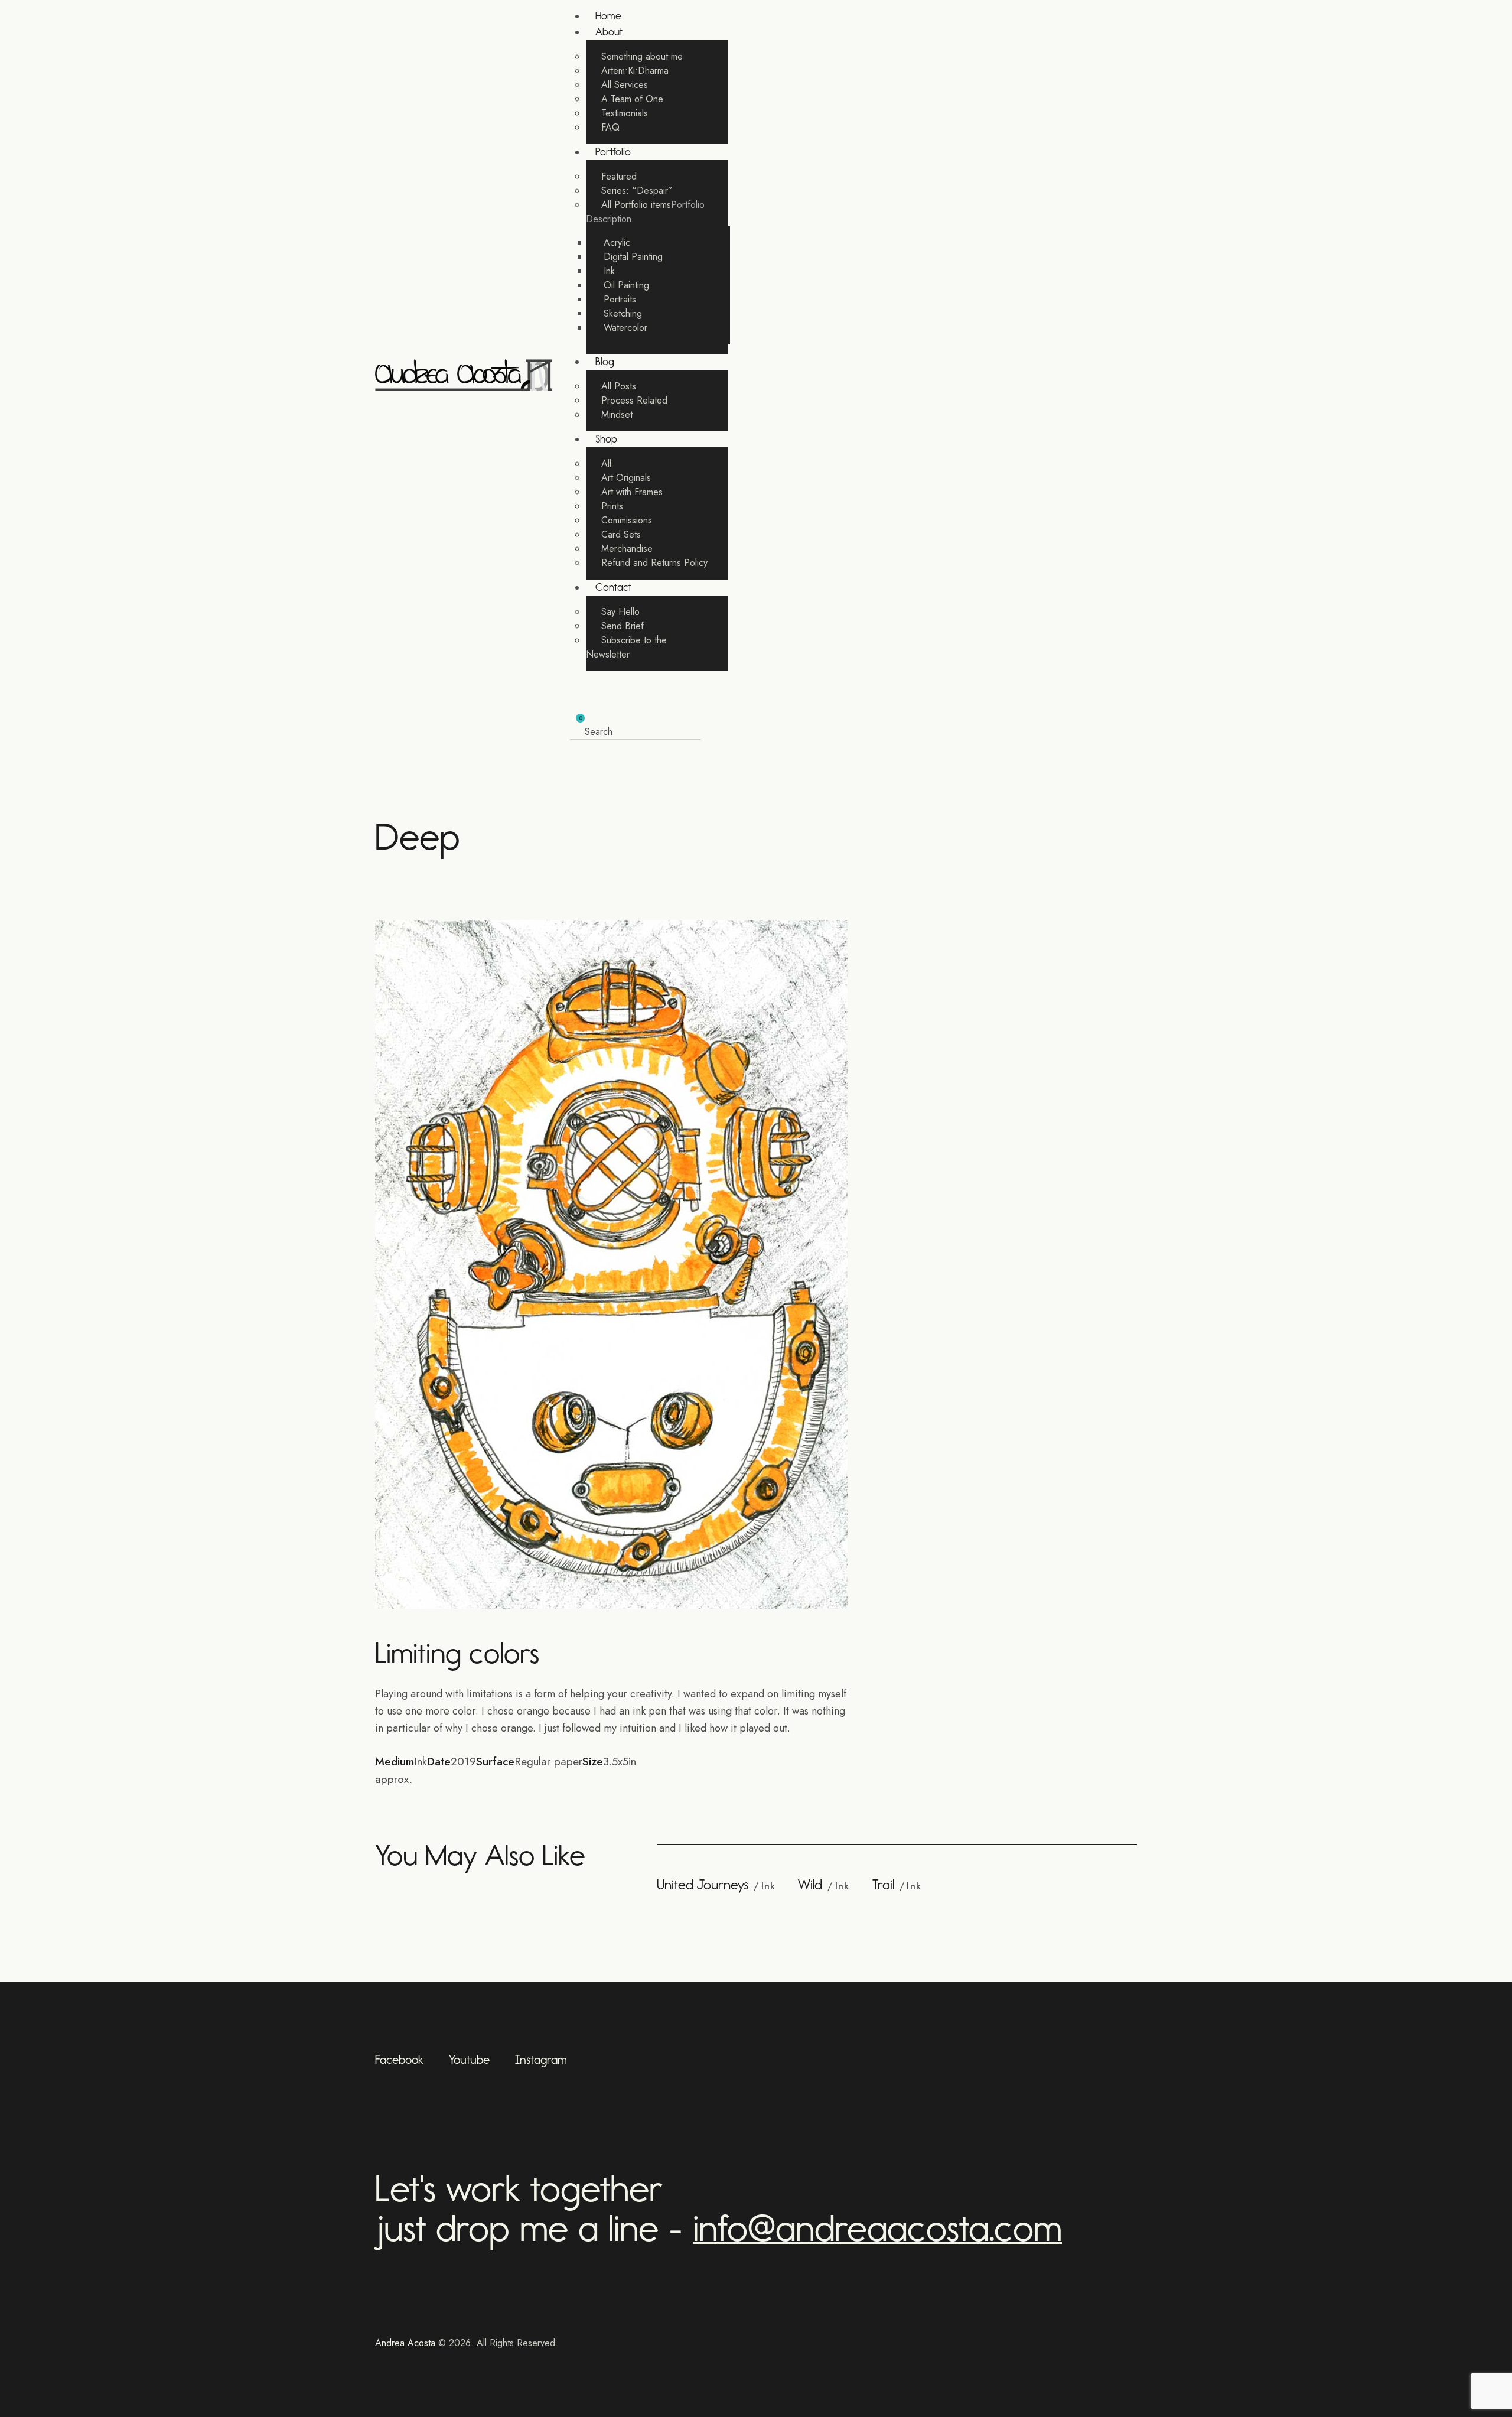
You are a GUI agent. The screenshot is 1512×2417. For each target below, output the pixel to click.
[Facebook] (407, 1797)
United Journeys (703, 1885)
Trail (883, 1885)
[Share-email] (435, 1797)
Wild (810, 1885)
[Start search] (710, 733)
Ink (768, 1886)
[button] (573, 697)
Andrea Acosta (405, 2343)
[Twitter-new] (379, 1797)
